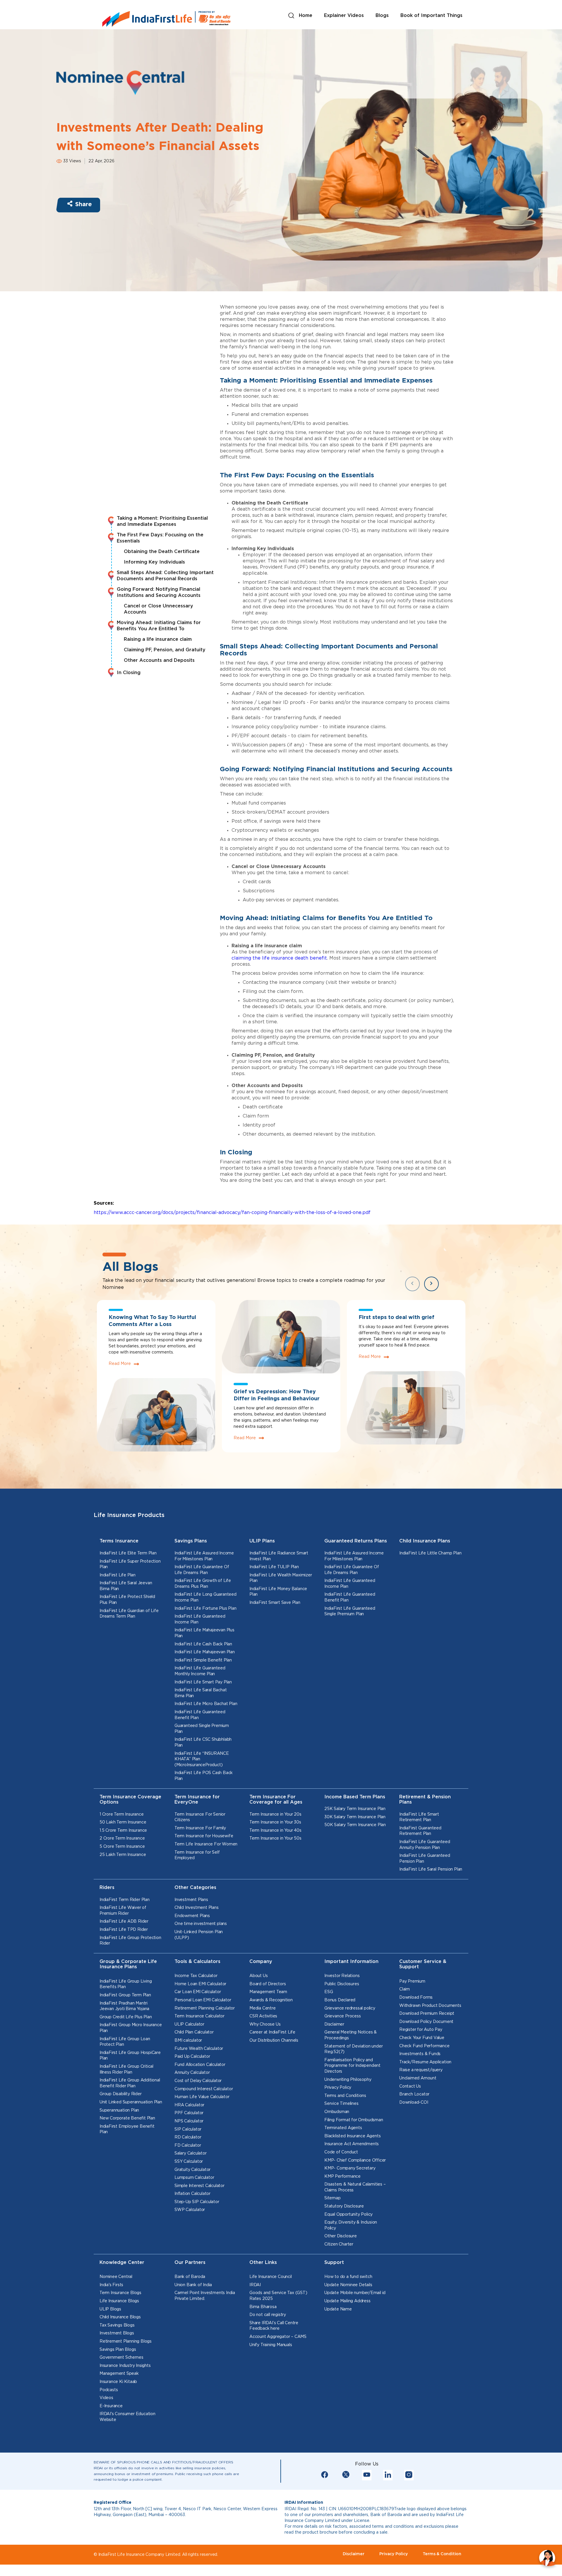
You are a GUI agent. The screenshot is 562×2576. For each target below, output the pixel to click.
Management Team (268, 1992)
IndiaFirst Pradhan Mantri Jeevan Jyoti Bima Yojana (124, 2006)
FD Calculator (188, 2145)
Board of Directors (268, 1984)
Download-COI (414, 2103)
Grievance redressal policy (350, 2008)
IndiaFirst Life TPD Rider (124, 1930)
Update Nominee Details (348, 2285)
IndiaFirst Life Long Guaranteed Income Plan (205, 1597)
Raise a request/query (421, 2070)
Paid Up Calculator (192, 2057)
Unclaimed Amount (418, 2078)
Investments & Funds (420, 2054)
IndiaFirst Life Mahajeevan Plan (205, 1652)
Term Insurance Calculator (199, 2016)
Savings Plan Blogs (118, 2350)
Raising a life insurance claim (158, 639)
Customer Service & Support (423, 1964)
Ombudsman (337, 2112)
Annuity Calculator (192, 2073)
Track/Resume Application (425, 2062)
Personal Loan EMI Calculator (203, 2000)
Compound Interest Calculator (204, 2089)
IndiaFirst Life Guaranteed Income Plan (200, 1619)
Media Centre (263, 2008)
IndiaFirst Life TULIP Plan (274, 1567)
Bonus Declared (340, 2000)
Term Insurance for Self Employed (197, 1855)
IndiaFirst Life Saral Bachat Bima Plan (201, 1693)
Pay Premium (412, 1981)
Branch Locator (414, 2094)
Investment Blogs (117, 2333)
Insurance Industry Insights (125, 2366)
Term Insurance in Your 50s (275, 1838)
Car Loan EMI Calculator (198, 1992)
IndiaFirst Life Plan (118, 1575)
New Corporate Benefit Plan (127, 2118)
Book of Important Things (431, 16)
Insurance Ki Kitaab (118, 2382)
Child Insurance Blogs (120, 2317)
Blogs (382, 16)
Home (306, 16)
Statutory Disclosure (344, 2206)
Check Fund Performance (424, 2046)
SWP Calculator (190, 2210)
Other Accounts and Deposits (159, 661)
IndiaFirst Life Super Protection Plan (130, 1564)
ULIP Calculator (189, 2024)
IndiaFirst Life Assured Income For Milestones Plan (204, 1556)
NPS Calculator (189, 2121)
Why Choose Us (265, 2024)
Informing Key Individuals (154, 562)
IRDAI (255, 2285)
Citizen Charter (339, 2244)
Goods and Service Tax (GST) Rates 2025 (278, 2296)
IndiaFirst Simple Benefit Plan (203, 1660)
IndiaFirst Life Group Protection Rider (130, 1941)
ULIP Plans (262, 1541)
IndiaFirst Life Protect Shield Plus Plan (127, 1600)
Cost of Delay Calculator (198, 2081)
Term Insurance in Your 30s (275, 1822)
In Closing (129, 673)
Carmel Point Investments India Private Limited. (205, 2296)
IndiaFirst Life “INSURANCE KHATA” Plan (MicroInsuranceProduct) (202, 1759)
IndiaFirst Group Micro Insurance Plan (131, 2028)
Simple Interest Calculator (199, 2186)
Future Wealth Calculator (199, 2049)
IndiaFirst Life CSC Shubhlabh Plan (203, 1742)
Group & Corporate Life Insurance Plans (128, 1964)
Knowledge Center (122, 2263)
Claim (405, 1989)
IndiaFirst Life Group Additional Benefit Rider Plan (130, 2083)
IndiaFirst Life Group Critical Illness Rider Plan (126, 2069)
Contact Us (410, 2086)
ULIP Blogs (110, 2309)
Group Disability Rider (121, 2094)
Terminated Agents (343, 2128)
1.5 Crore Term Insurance (123, 1831)
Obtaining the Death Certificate (162, 552)
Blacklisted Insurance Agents (352, 2136)
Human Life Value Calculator (202, 2097)
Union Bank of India (193, 2285)
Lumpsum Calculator (194, 2178)
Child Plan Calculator (194, 2032)
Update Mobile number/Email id (355, 2293)
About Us (258, 1976)
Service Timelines (341, 2104)
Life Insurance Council (271, 2277)
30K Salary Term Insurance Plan (355, 1817)
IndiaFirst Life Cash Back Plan (203, 1644)
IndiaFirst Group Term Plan (125, 1995)
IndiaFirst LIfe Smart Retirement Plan (419, 1817)
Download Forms (416, 1998)
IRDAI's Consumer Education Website (127, 2417)
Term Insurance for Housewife (204, 1836)
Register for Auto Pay (421, 2030)
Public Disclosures (342, 1984)
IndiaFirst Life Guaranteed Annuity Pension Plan (425, 1845)
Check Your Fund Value (422, 2038)
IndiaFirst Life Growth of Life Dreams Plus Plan (203, 1584)
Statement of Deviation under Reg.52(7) (353, 2049)
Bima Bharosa (263, 2307)
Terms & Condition (442, 2554)
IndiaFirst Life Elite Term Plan (128, 1553)
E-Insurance (111, 2406)
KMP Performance (342, 2176)
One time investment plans (201, 1924)
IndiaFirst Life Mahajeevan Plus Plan (204, 1633)
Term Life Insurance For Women (206, 1844)
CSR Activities (263, 2016)
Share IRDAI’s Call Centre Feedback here (274, 2326)
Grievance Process (343, 2016)
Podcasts (109, 2390)
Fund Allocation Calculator (200, 2065)
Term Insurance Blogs (120, 2293)
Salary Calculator (191, 2153)
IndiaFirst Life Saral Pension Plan (431, 1869)
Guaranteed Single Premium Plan (202, 1729)
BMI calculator (188, 2041)
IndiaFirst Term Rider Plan (125, 1900)
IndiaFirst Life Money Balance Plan (278, 1592)
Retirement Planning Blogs (126, 2341)
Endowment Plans (192, 1916)
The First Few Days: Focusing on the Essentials (160, 538)
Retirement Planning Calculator (205, 2008)
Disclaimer (334, 2024)
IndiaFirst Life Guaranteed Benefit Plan (200, 1715)
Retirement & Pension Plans (425, 1800)
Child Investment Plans (197, 1908)
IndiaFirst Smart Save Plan (275, 1603)
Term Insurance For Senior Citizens (200, 1817)
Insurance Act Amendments (352, 2144)
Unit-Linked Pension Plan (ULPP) (199, 1935)
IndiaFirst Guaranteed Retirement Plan (420, 1831)
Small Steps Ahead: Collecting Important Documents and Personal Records (165, 576)
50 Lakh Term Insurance (123, 1822)
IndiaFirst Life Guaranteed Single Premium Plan (350, 1611)
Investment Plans (191, 1900)
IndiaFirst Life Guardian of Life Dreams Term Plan (129, 1614)
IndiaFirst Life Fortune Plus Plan (205, 1609)
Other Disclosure (341, 2236)
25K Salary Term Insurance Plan (355, 1809)
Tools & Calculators (197, 1962)
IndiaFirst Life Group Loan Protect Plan (125, 2042)
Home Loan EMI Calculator (200, 1984)
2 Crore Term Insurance (122, 1838)
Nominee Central (116, 2277)
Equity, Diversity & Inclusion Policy (351, 2225)
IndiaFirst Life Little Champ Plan (430, 1553)
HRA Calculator (189, 2105)
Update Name (338, 2309)
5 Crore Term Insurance (122, 1847)
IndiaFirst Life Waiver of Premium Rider (123, 1911)
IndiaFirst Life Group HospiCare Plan (130, 2056)
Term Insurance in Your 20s (275, 1814)
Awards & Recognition (271, 2000)
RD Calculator (188, 2137)
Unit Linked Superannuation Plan (131, 2102)
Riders (107, 1888)
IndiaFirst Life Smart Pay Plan (203, 1682)
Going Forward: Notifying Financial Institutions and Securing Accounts (159, 593)
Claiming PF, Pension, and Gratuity (165, 650)
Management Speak (119, 2374)
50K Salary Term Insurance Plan (355, 1825)
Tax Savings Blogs (117, 2325)
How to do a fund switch (348, 2277)
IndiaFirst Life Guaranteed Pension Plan (425, 1859)
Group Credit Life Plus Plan (126, 2017)
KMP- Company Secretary (350, 2168)
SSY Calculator (189, 2162)
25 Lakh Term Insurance (123, 1855)
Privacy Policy (338, 2088)
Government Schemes (121, 2358)
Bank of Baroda (190, 2277)
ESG (329, 1992)
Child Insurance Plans (425, 1541)
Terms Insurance (119, 1541)
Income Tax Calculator (196, 1976)
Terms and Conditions (345, 2096)
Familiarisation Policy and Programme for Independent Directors (352, 2066)
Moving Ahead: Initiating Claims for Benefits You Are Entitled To (159, 626)
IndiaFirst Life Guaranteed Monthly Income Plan (200, 1671)
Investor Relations (342, 1976)
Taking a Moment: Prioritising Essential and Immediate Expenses (162, 521)
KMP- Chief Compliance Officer (355, 2160)
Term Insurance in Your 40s (275, 1831)
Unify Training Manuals (271, 2345)
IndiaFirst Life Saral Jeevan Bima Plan (126, 1586)
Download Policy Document (426, 2022)
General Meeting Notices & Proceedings (351, 2035)
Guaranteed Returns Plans (356, 1541)
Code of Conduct (341, 2152)
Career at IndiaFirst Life (272, 2032)
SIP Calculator (188, 2129)
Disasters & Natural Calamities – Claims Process (355, 2187)
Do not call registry (268, 2315)
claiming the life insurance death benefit (279, 958)
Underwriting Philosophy (348, 2080)
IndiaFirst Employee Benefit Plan (127, 2129)
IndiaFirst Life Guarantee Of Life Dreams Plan (202, 1570)
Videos (106, 2398)
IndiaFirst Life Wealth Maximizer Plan (281, 1578)
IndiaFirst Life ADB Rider (124, 1921)
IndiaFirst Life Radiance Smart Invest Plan (279, 1556)
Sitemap (333, 2198)
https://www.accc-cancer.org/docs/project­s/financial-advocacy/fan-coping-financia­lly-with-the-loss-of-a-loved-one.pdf (232, 1213)
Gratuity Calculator (192, 2170)
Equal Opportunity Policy (348, 2215)
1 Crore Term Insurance (122, 1814)
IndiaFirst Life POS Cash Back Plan (204, 1776)
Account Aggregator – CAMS (278, 2337)
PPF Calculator (189, 2113)
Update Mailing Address (347, 2301)
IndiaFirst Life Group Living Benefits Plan (126, 1984)
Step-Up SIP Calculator (197, 2202)
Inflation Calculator (192, 2194)
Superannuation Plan (119, 2110)
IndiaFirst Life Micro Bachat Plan (206, 1704)
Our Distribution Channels (274, 2041)
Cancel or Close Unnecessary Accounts (159, 609)
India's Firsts (111, 2285)
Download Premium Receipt (427, 2014)
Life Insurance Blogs (119, 2301)
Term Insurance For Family (200, 1828)
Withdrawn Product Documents (430, 2006)
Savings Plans (191, 1541)
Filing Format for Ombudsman (354, 2120)
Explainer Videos (344, 16)
